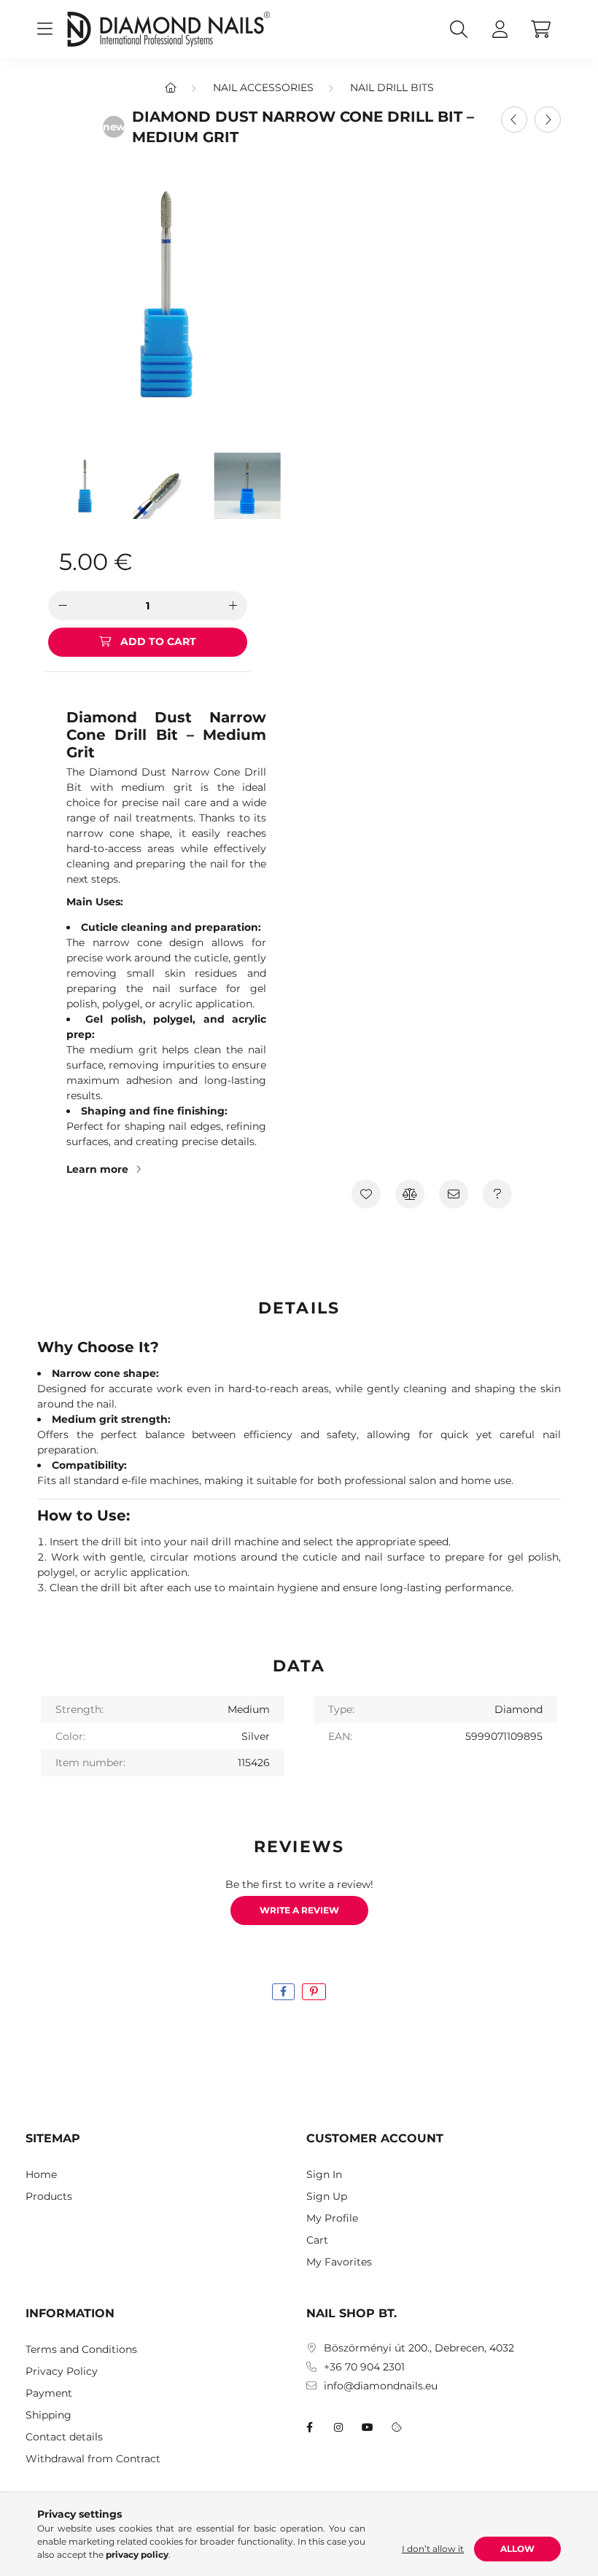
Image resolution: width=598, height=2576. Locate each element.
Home (41, 2175)
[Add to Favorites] (366, 1194)
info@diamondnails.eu (381, 2386)
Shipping (48, 2415)
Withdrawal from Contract (93, 2459)
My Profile (332, 2218)
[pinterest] (314, 1992)
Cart (317, 2240)
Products (49, 2197)
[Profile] (500, 29)
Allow (517, 2549)
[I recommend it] (454, 1194)
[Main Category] (171, 87)
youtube (368, 2427)
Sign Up (327, 2197)
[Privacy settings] (397, 2427)
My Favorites (339, 2262)
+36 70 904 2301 (364, 2367)
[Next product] (548, 120)
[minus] (63, 606)
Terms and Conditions (81, 2350)
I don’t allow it (433, 2549)
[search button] (459, 29)
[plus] (233, 606)
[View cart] (540, 29)
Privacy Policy (62, 2372)
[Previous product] (514, 120)
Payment (49, 2393)
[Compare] (410, 1194)
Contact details (64, 2437)
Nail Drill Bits (392, 87)
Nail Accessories (263, 87)
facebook (309, 2427)
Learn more (97, 1169)
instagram (338, 2427)
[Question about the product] (497, 1194)
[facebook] (283, 1992)
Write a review (299, 1910)
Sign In (324, 2175)
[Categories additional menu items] (44, 29)
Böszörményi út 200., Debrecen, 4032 (419, 2348)
